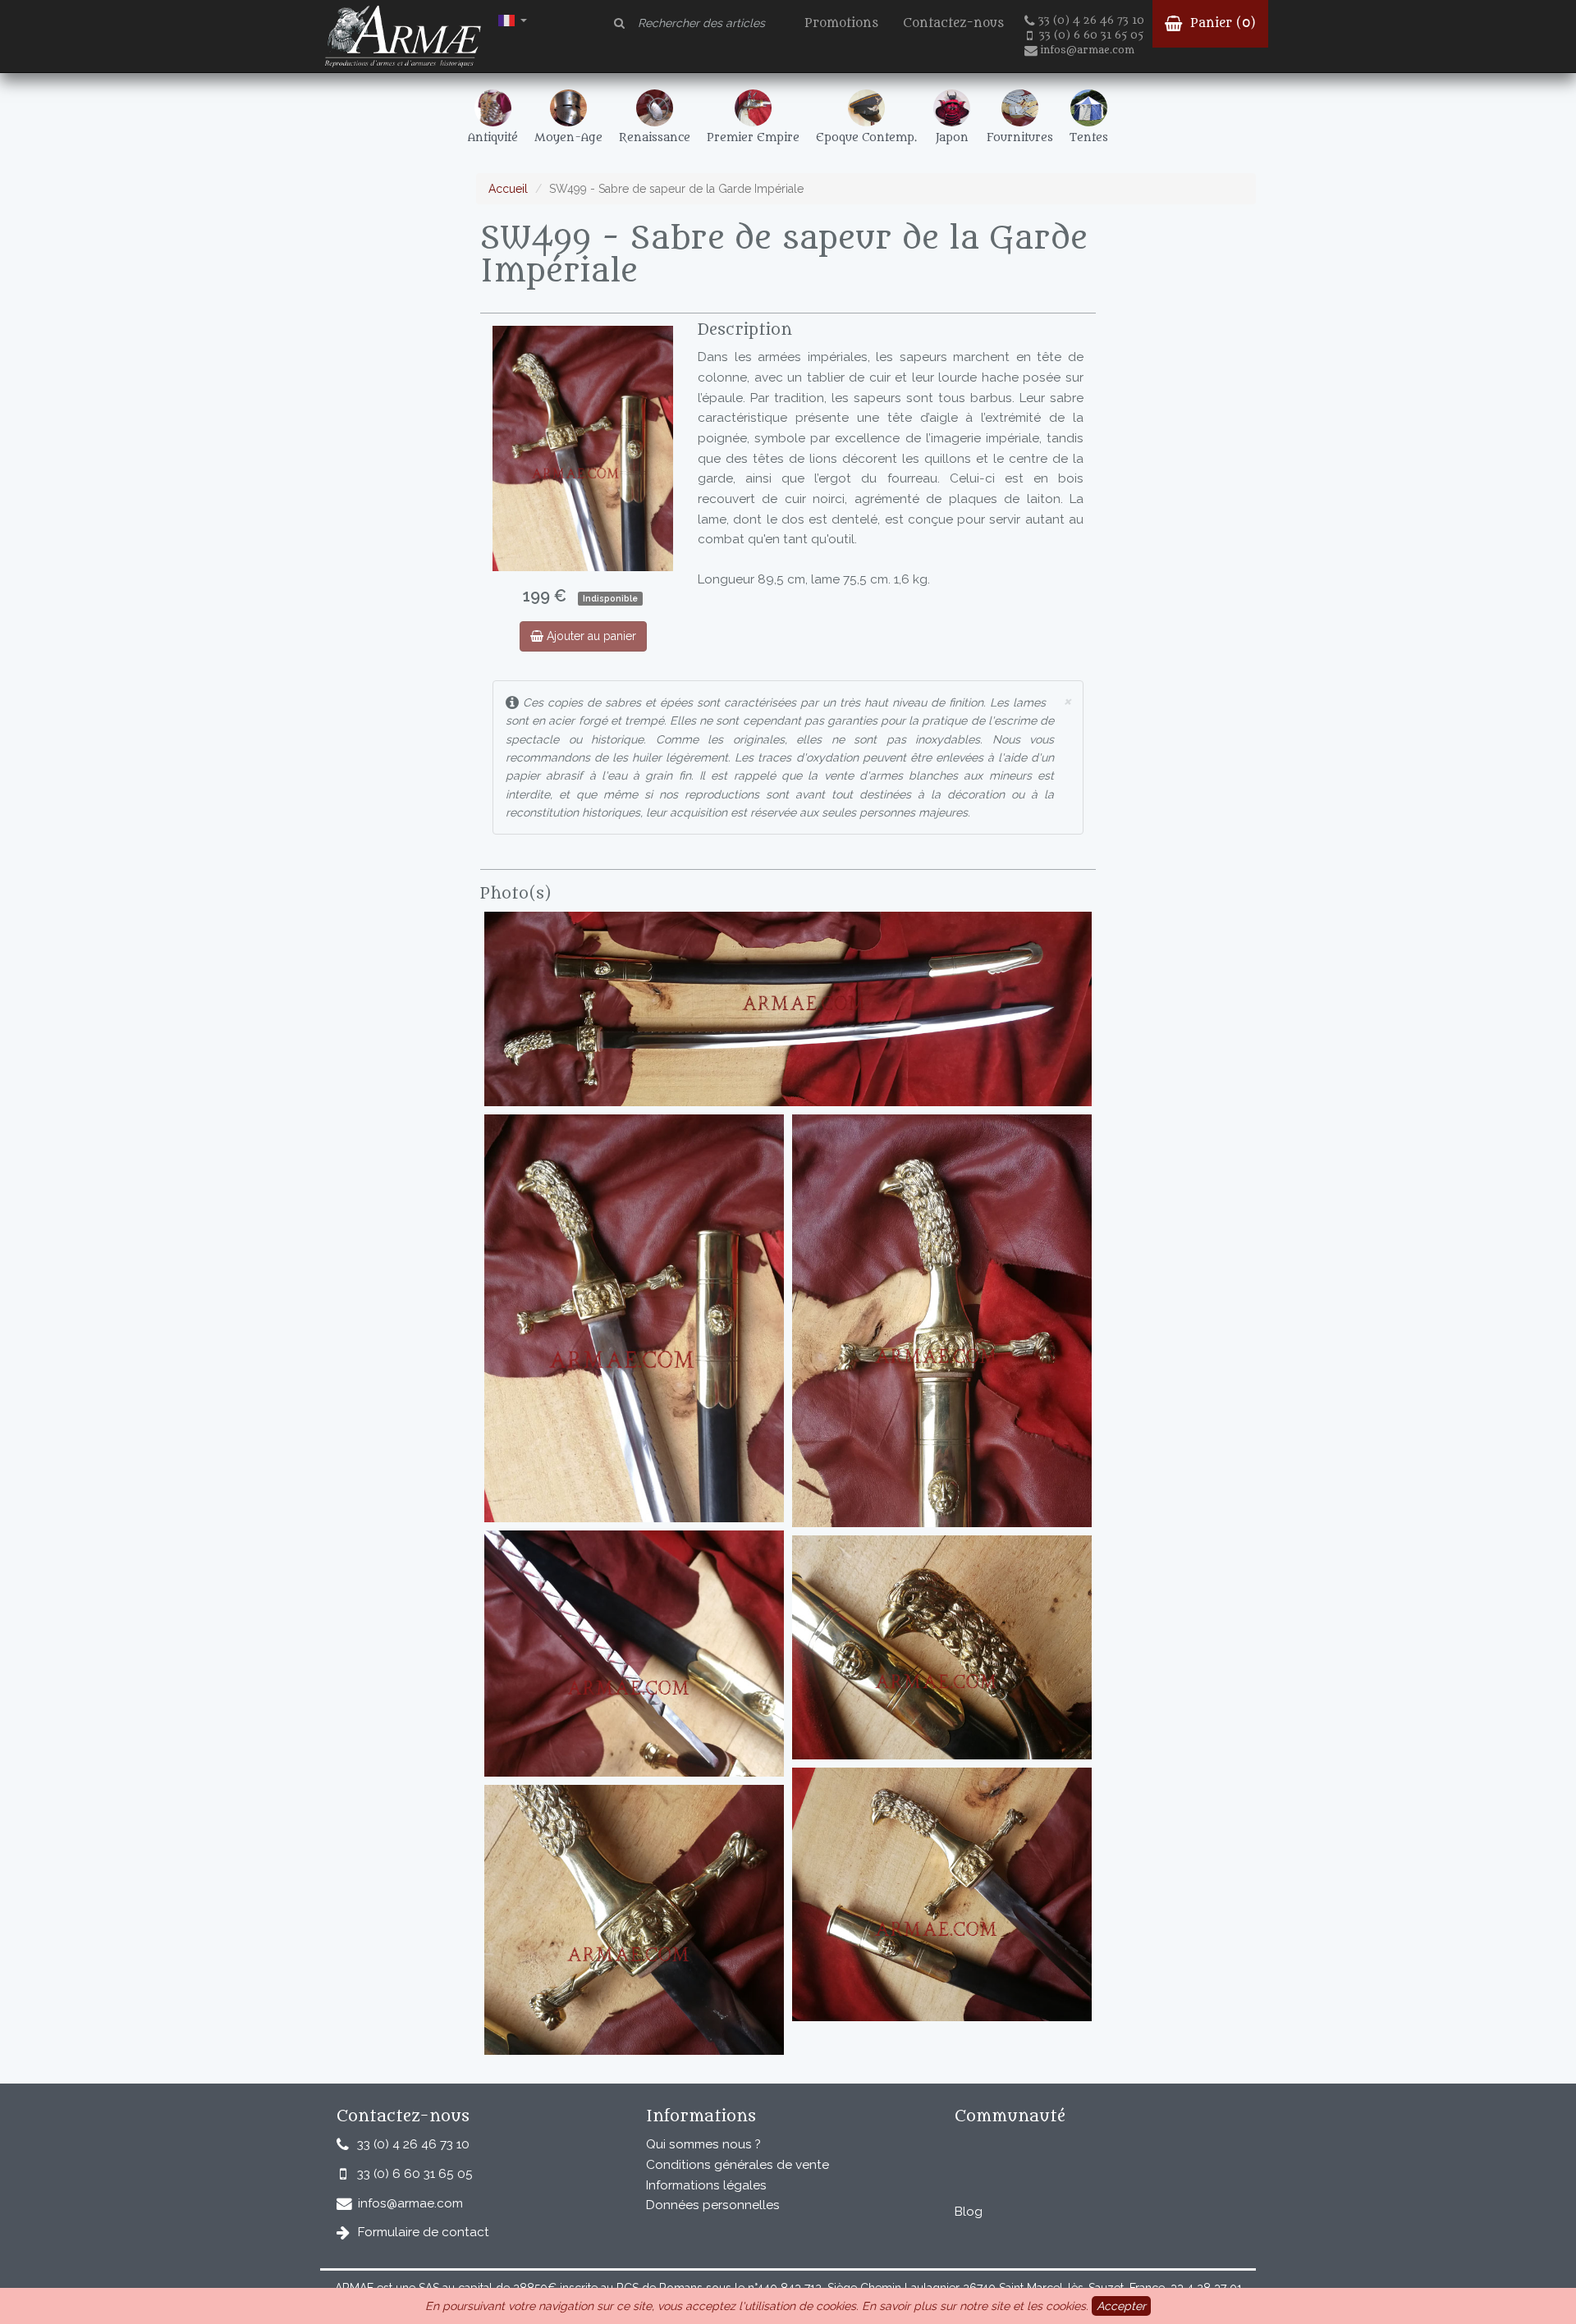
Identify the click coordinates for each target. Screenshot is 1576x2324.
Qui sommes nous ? (703, 2144)
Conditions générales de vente (738, 2165)
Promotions (841, 23)
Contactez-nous (953, 23)
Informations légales (706, 2185)
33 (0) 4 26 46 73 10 (1091, 21)
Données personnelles (713, 2205)
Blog (969, 2212)
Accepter (1121, 2306)
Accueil (508, 189)
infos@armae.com (1087, 50)
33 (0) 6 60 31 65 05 (1091, 35)
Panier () (1221, 23)
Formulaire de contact (424, 2232)
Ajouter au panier (590, 636)
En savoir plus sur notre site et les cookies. (975, 2306)
